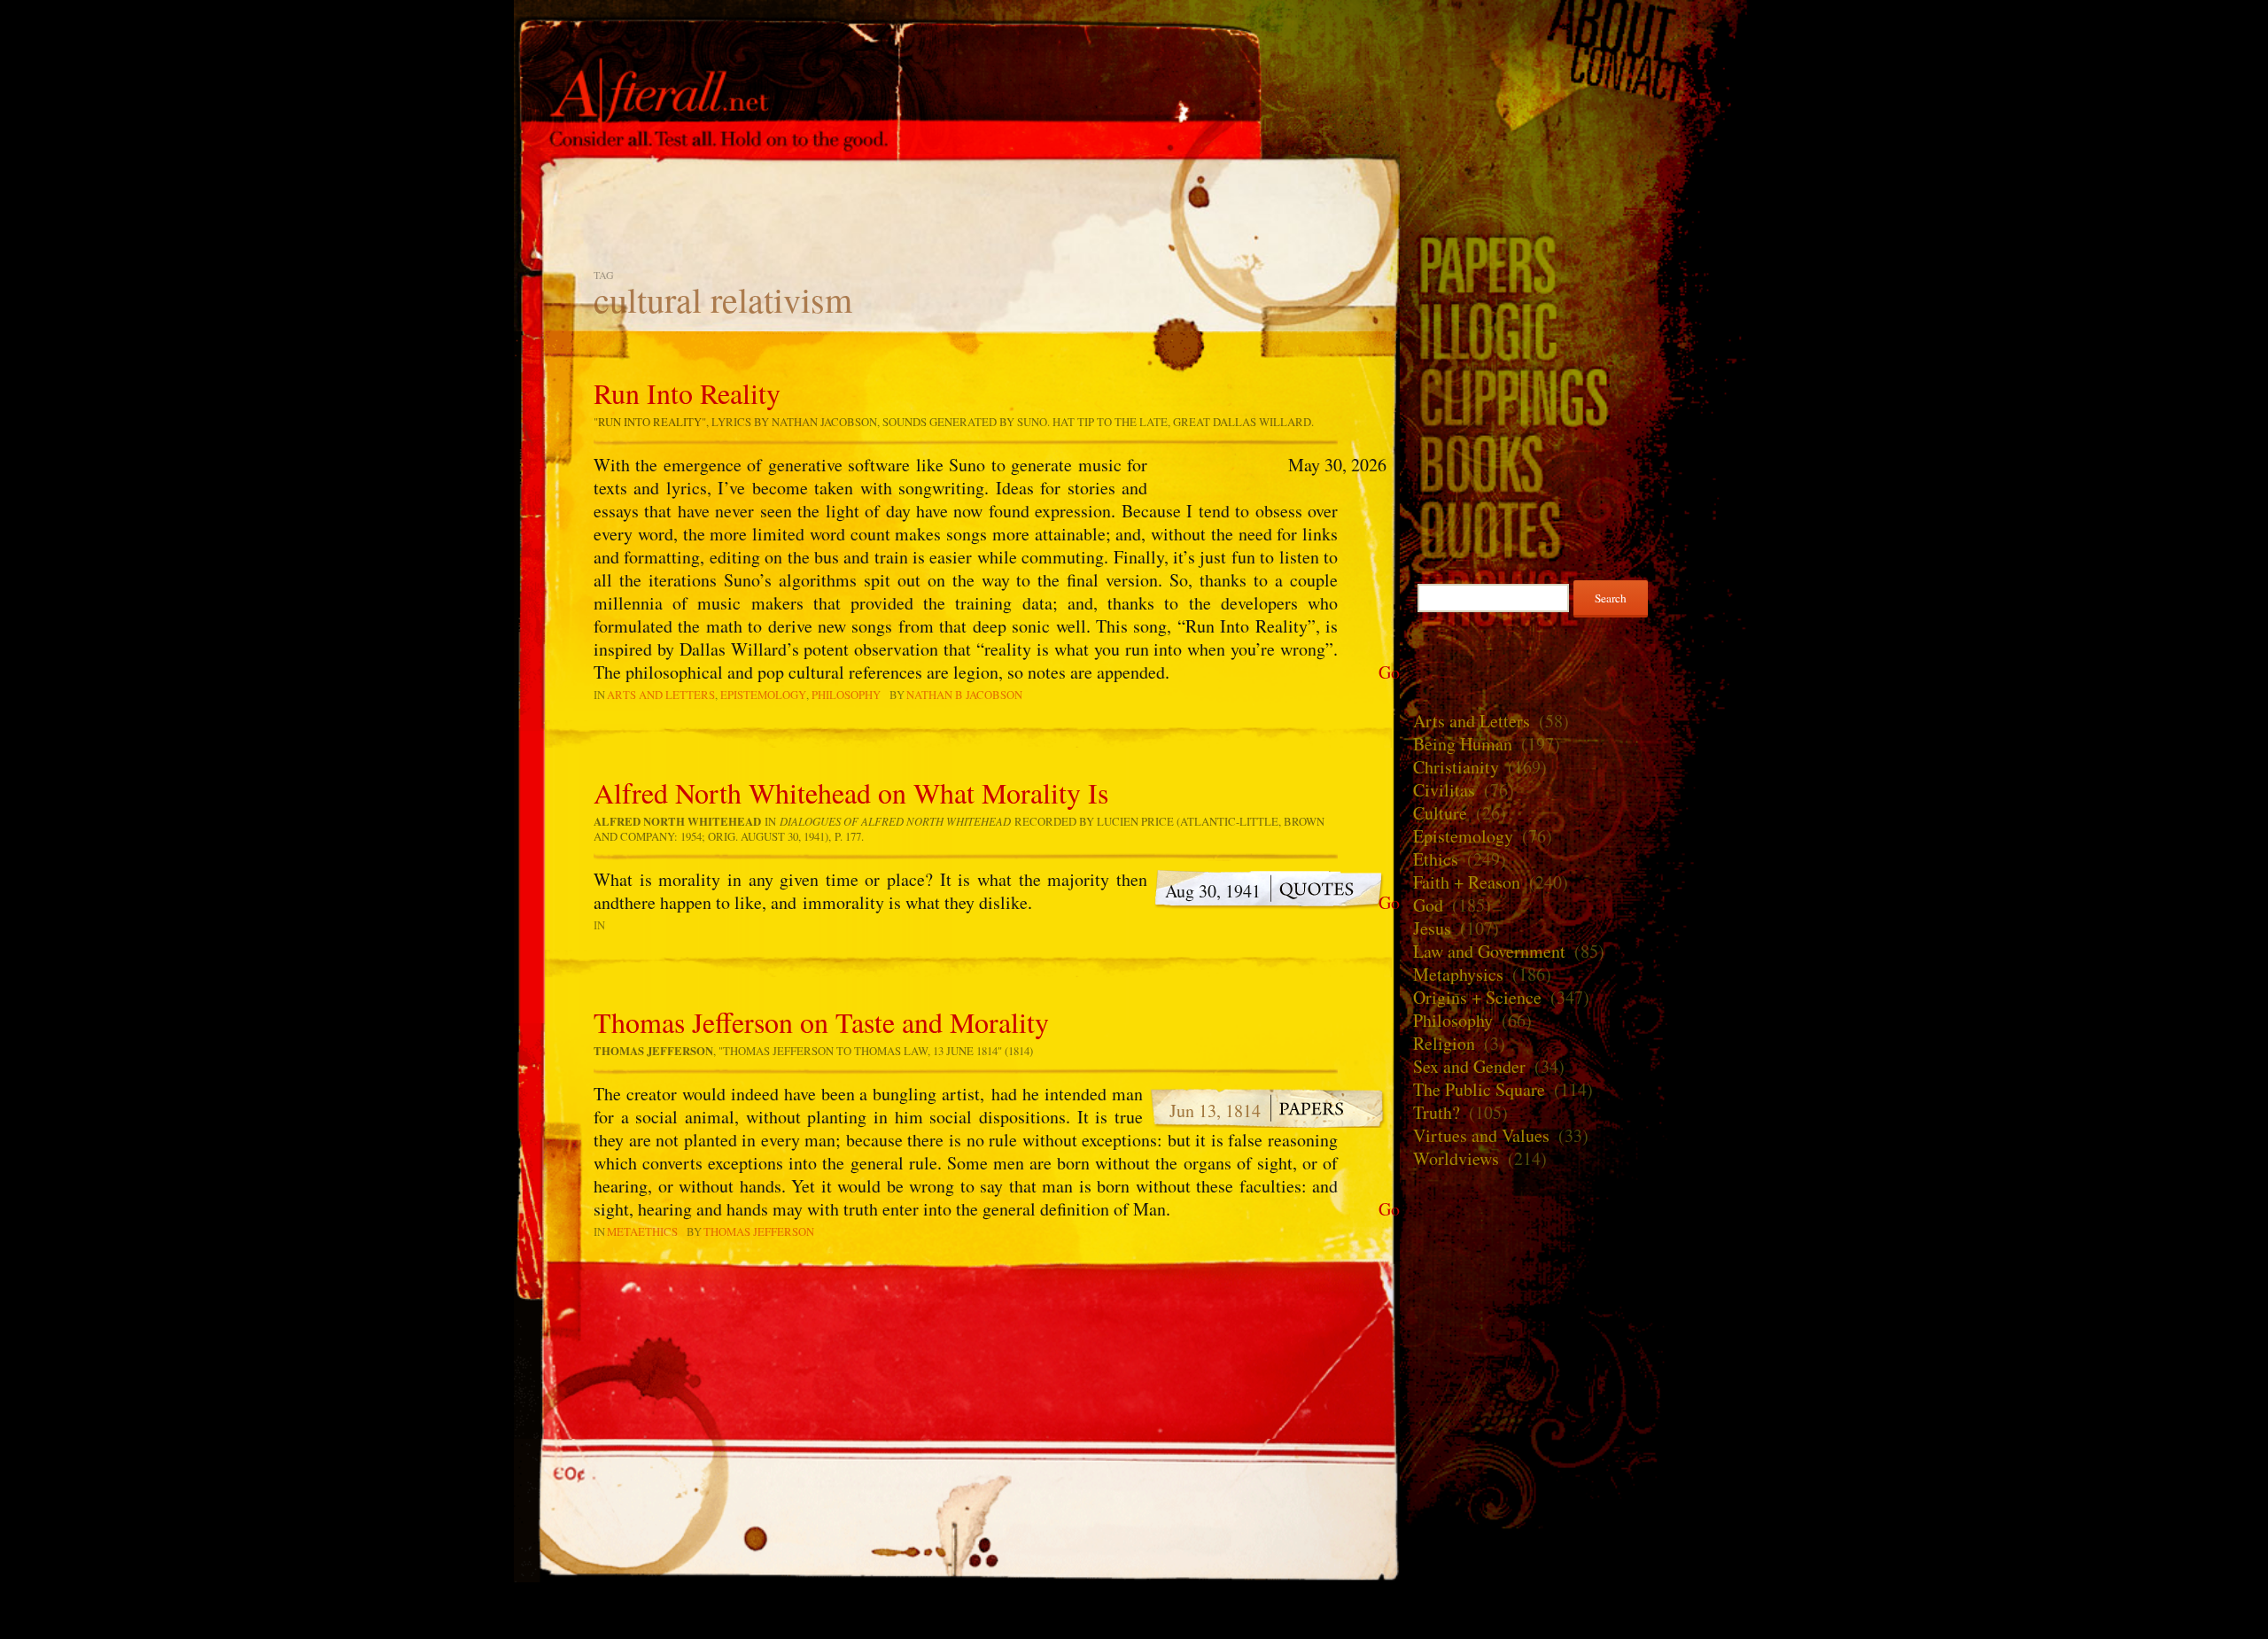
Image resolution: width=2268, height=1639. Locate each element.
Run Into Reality (687, 393)
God (1428, 905)
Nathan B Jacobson (964, 695)
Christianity (1456, 767)
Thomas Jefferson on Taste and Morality (821, 1022)
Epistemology (763, 695)
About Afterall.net (1577, 27)
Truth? (1437, 1112)
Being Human (1463, 744)
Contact (1577, 74)
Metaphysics (1458, 974)
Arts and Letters (661, 695)
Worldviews (1456, 1158)
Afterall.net (957, 43)
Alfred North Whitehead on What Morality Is (851, 792)
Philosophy (846, 695)
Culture (1440, 813)
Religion (1444, 1043)
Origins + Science (1477, 997)
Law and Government (1489, 951)
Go (1389, 672)
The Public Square (1479, 1089)
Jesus (1432, 928)
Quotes (1577, 529)
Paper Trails (1577, 264)
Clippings (1577, 396)
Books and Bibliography (1577, 463)
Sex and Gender (1469, 1066)
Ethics (1436, 859)
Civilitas (1444, 790)
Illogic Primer (1577, 330)
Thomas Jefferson (759, 1231)
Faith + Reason (1467, 882)
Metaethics (642, 1231)
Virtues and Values (1481, 1135)
